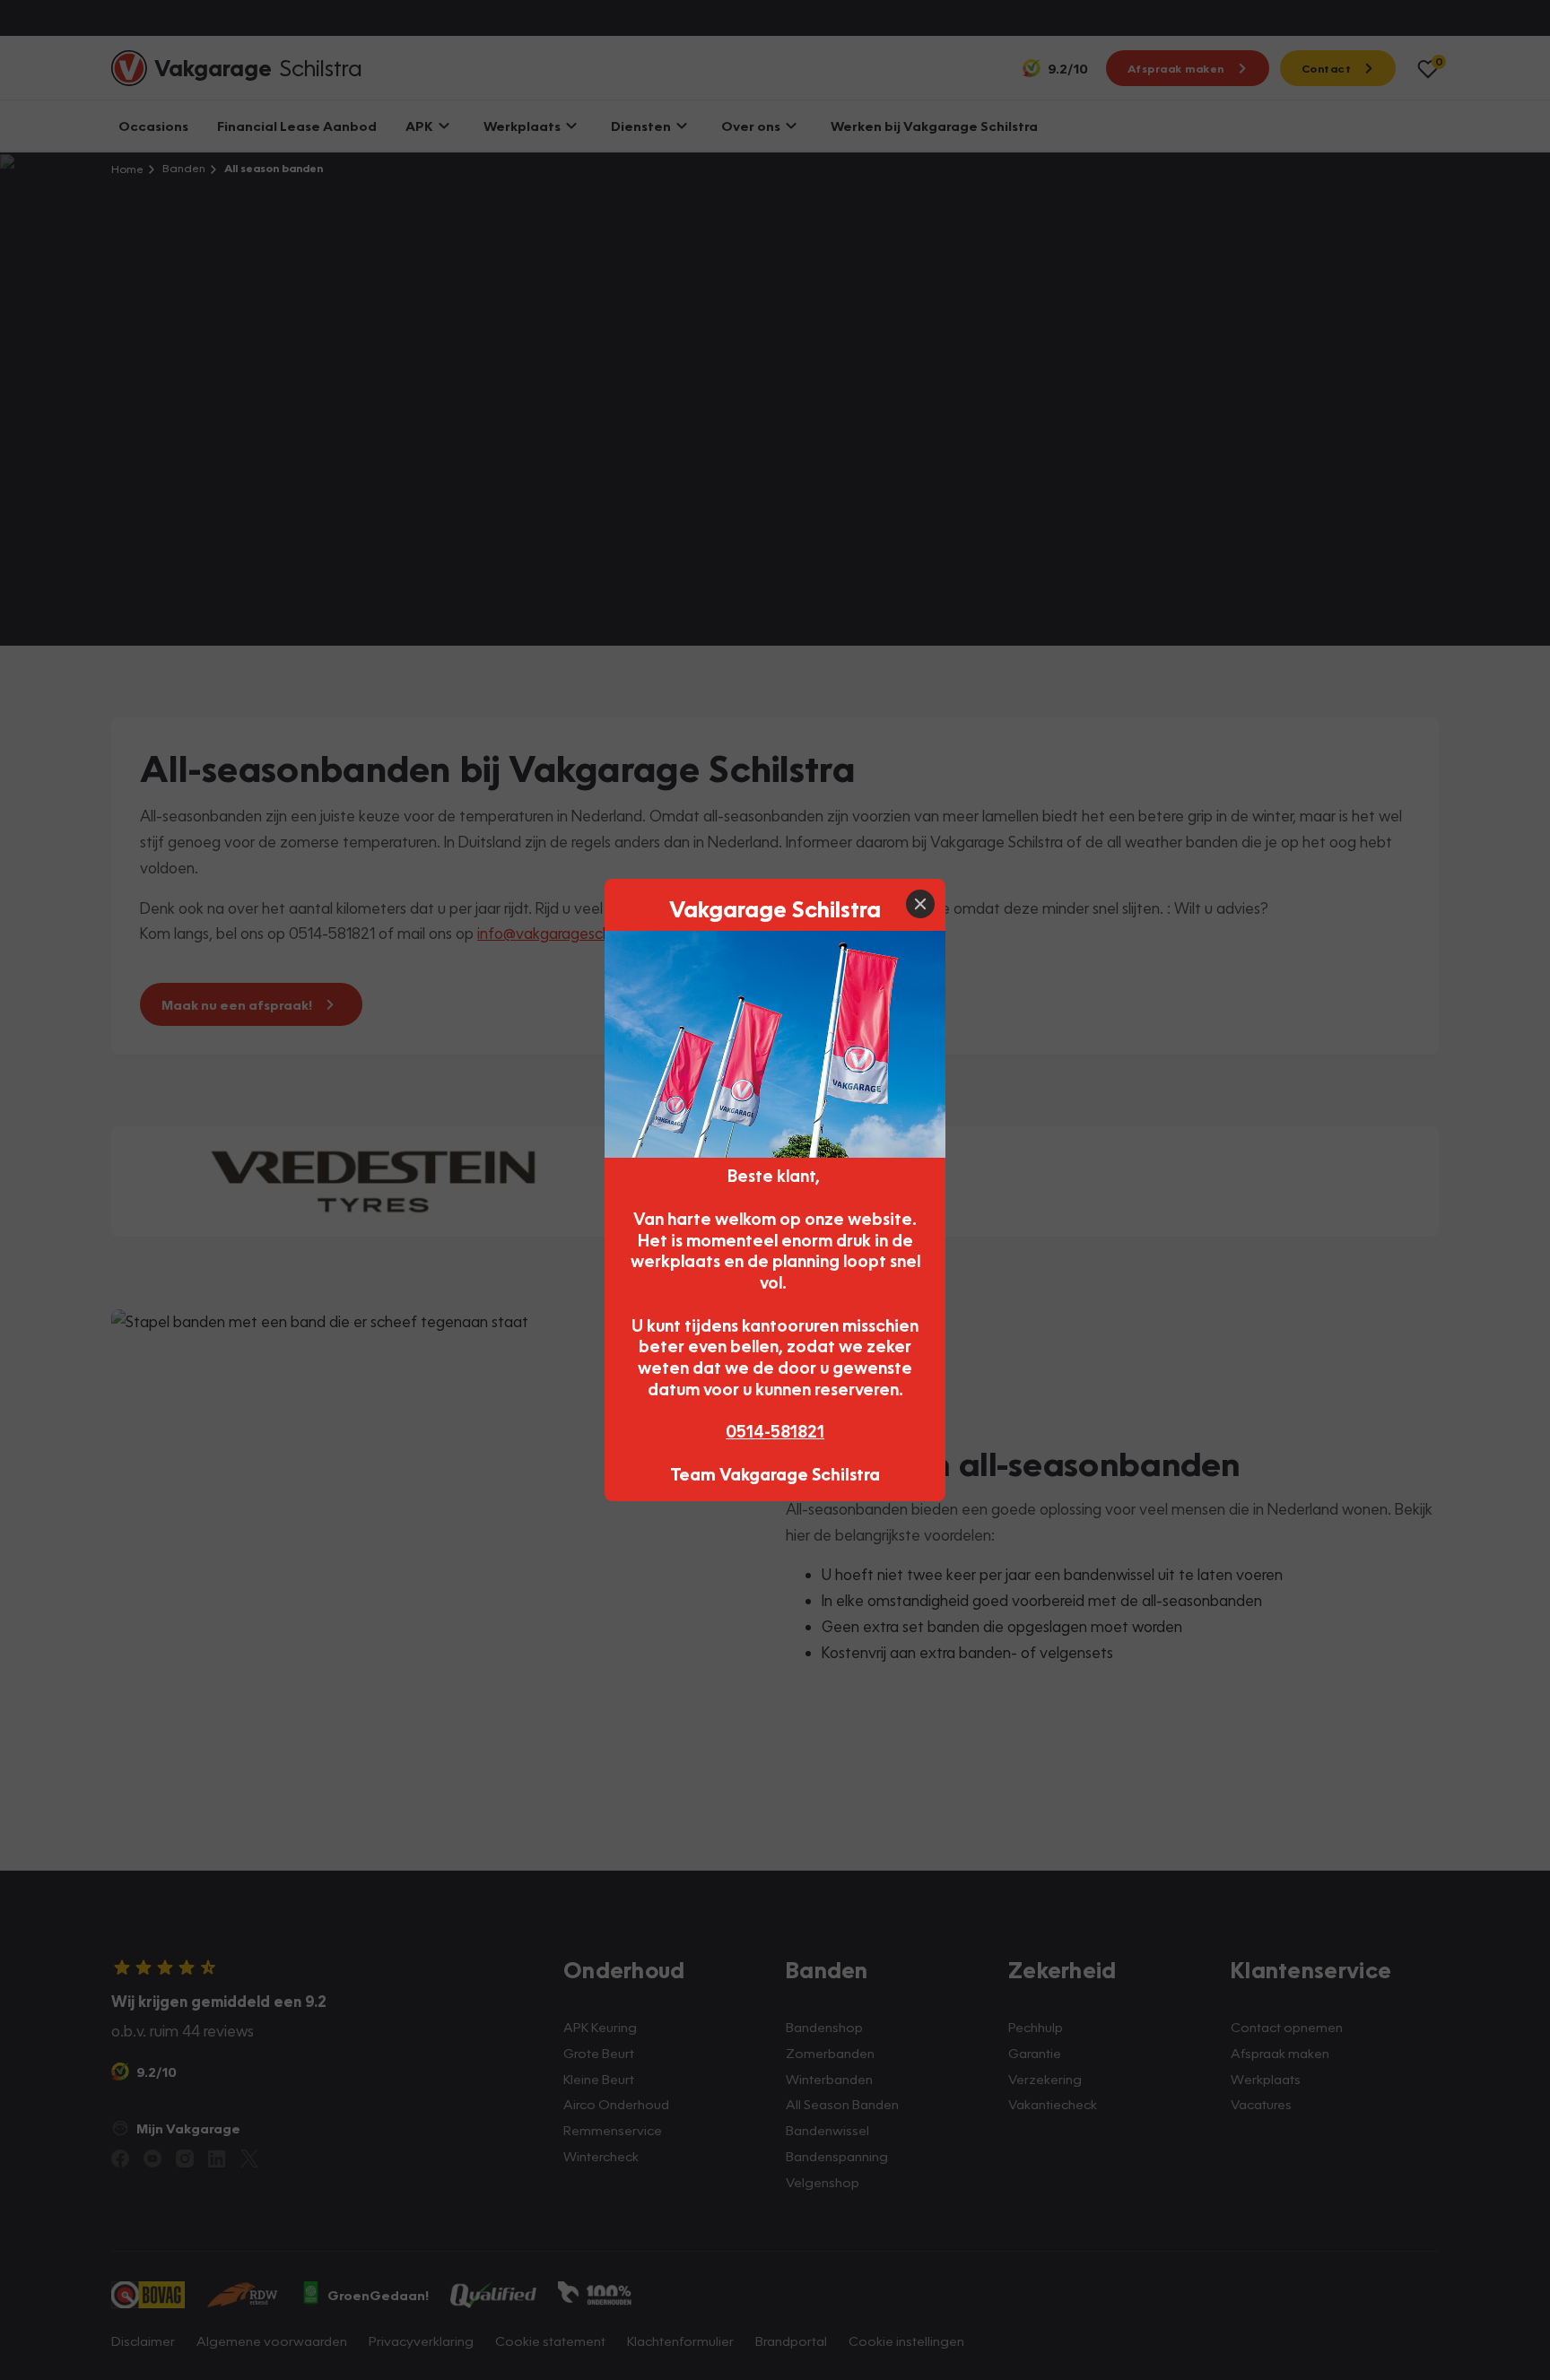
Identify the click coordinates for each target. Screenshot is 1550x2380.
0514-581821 (775, 1431)
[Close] (920, 904)
